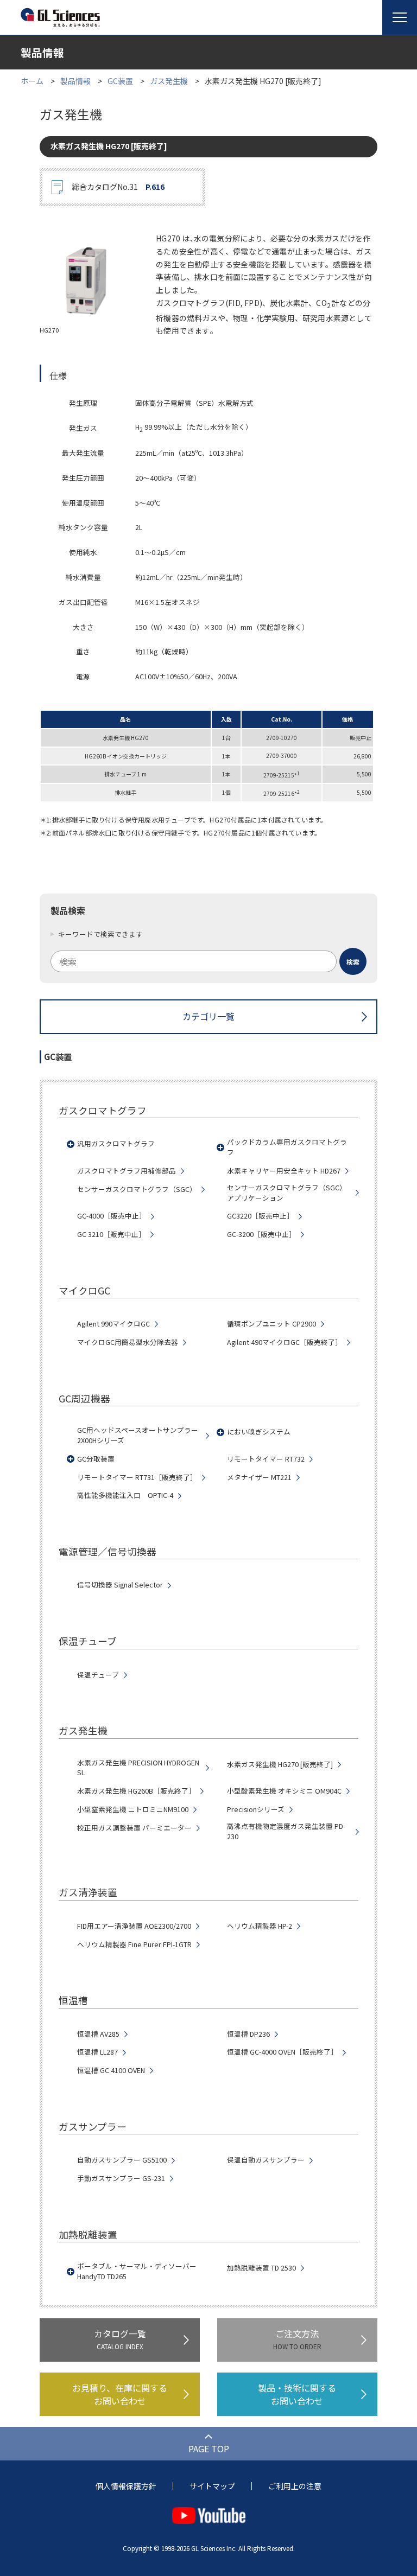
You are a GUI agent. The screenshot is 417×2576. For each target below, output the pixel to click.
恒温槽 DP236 (248, 2034)
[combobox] (208, 961)
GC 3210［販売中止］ (111, 1234)
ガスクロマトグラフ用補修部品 (127, 1171)
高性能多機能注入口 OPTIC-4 (125, 1495)
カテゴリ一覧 (208, 1016)
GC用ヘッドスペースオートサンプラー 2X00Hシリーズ (138, 1435)
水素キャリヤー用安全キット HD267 (284, 1171)
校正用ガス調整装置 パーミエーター (134, 1828)
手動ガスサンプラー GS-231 (121, 2178)
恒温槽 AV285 (98, 2034)
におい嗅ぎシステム (259, 1432)
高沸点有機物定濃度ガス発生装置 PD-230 (286, 1831)
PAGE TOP (209, 2449)
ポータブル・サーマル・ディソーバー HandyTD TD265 (137, 2271)
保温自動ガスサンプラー (266, 2160)
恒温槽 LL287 (97, 2052)
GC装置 (120, 81)
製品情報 (75, 81)
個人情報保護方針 (126, 2486)
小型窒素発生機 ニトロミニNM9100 (133, 1809)
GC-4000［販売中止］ (112, 1216)
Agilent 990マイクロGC (113, 1324)
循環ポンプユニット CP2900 (271, 1324)
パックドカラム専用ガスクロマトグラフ (287, 1147)
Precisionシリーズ (256, 1809)
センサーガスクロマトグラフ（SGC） (137, 1189)
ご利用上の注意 (295, 2486)
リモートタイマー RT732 (266, 1459)
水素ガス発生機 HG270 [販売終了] (280, 1764)
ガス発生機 (169, 81)
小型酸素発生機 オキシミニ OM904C (284, 1791)
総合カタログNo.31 (118, 187)
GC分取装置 (96, 1459)
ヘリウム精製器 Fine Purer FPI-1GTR (134, 1944)
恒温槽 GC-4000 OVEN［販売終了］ (282, 2052)
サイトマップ (212, 2486)
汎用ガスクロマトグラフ (116, 1144)
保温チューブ (98, 1675)
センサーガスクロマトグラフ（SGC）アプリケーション (287, 1193)
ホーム (32, 81)
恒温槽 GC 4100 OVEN (111, 2070)
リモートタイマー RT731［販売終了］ (137, 1477)
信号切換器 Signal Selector (120, 1585)
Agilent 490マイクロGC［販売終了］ (285, 1342)
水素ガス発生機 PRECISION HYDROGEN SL (138, 1768)
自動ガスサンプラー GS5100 (122, 2160)
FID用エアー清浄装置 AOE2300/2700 (134, 1926)
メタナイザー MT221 (259, 1477)
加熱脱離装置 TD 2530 (261, 2268)
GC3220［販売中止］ (260, 1216)
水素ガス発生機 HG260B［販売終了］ (136, 1791)
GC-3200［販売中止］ (261, 1234)
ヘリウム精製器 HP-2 (260, 1926)
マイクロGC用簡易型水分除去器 (128, 1342)
